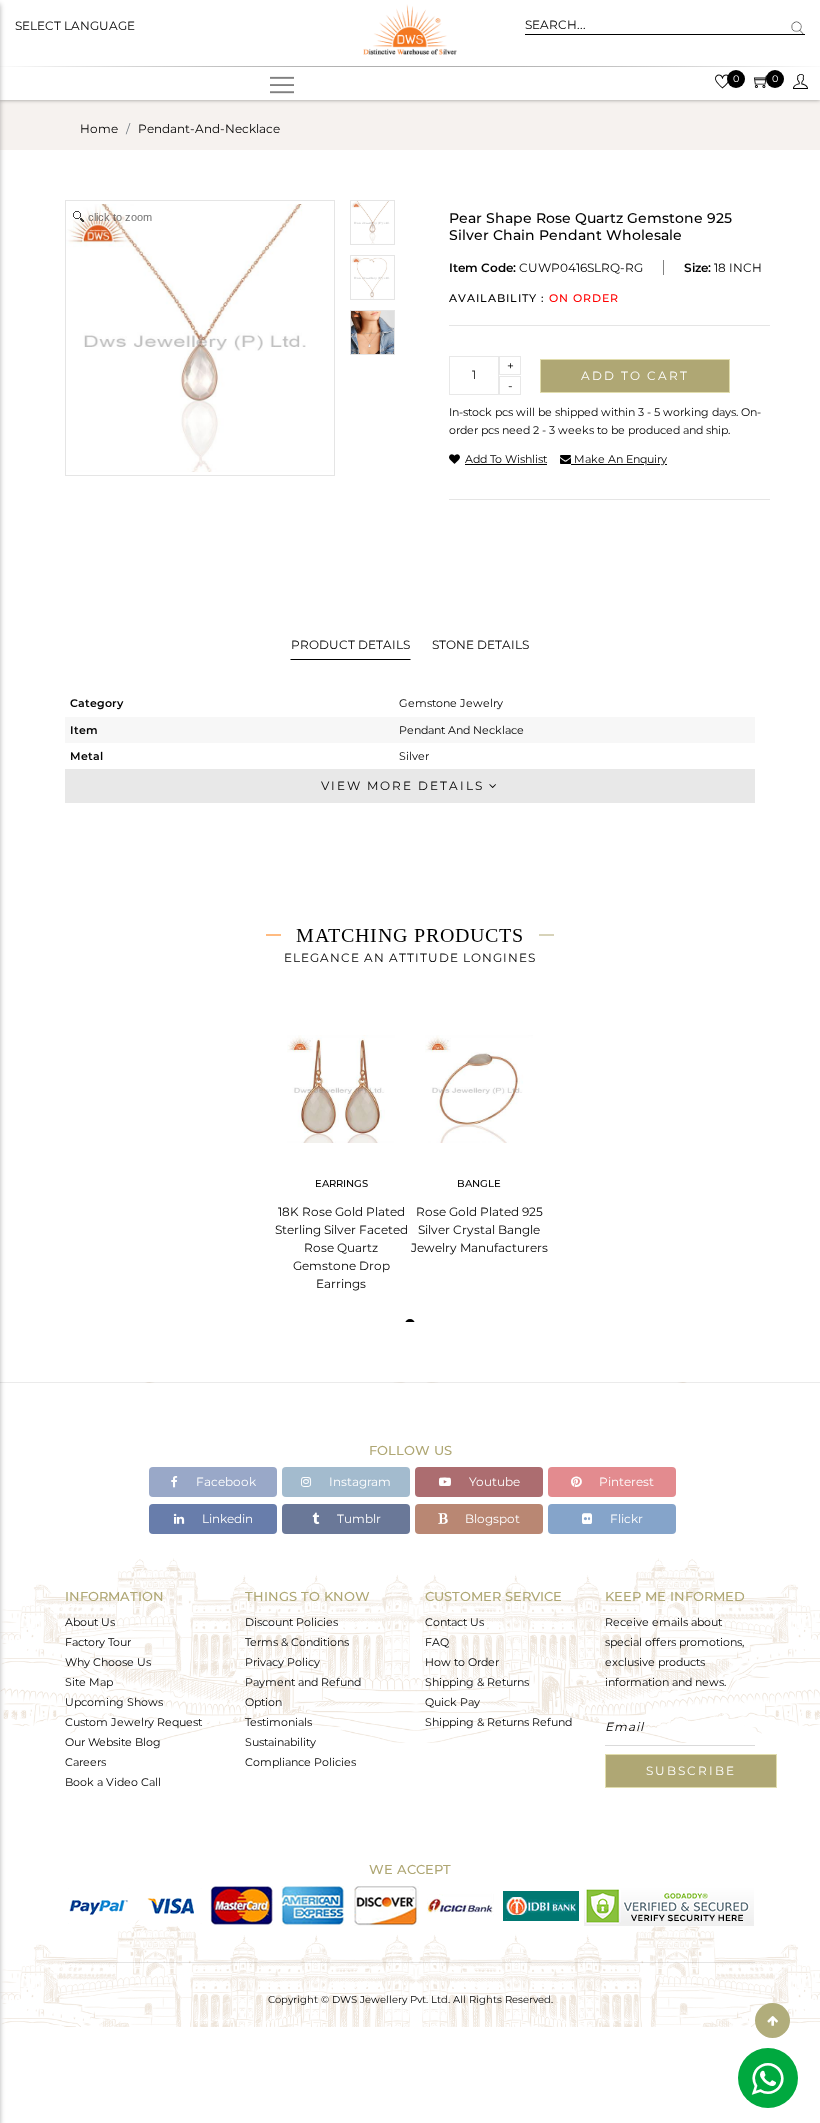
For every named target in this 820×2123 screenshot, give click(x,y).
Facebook (224, 1481)
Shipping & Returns (477, 1682)
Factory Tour (98, 1642)
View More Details (405, 785)
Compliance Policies (300, 1762)
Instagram (358, 1481)
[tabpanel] (341, 1156)
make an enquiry (619, 459)
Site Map (89, 1682)
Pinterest (625, 1481)
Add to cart (635, 375)
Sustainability (280, 1742)
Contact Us (454, 1622)
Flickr (625, 1518)
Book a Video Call (113, 1782)
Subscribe (691, 1770)
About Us (90, 1622)
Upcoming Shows (114, 1702)
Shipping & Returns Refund (498, 1722)
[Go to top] (772, 2020)
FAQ (437, 1642)
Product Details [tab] (350, 644)
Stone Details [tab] (480, 644)
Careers (85, 1762)
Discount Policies (291, 1622)
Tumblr (357, 1518)
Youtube (493, 1481)
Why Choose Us (108, 1662)
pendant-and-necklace (209, 128)
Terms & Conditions (297, 1642)
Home (99, 128)
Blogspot (491, 1518)
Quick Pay (452, 1702)
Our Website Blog (113, 1742)
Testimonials (278, 1722)
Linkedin (226, 1518)
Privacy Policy (282, 1662)
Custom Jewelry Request (133, 1722)
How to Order (462, 1662)
